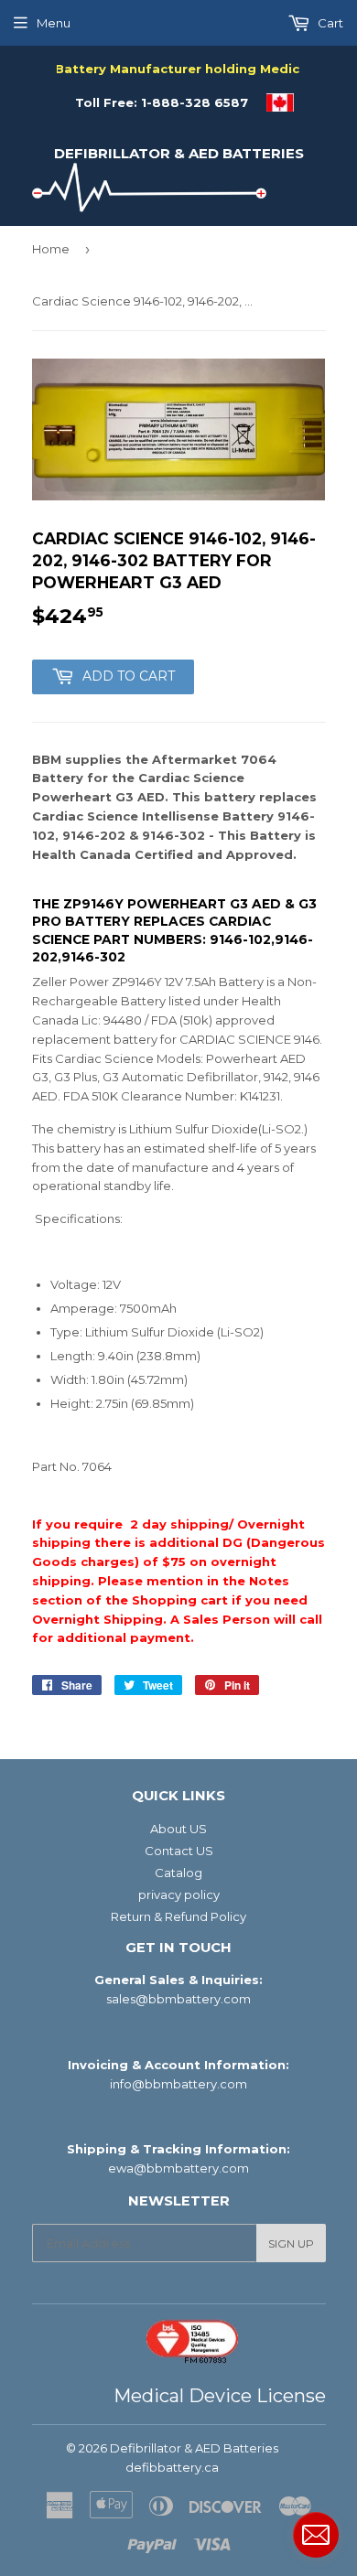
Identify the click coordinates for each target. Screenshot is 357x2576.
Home (51, 249)
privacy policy (179, 1894)
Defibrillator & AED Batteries (179, 153)
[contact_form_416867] (316, 2535)
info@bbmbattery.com (178, 2084)
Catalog (178, 1873)
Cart (329, 23)
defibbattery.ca (172, 2467)
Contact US (179, 1851)
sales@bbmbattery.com (178, 1999)
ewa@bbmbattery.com (178, 2168)
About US (178, 1829)
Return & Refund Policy (178, 1916)
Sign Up (291, 2243)
